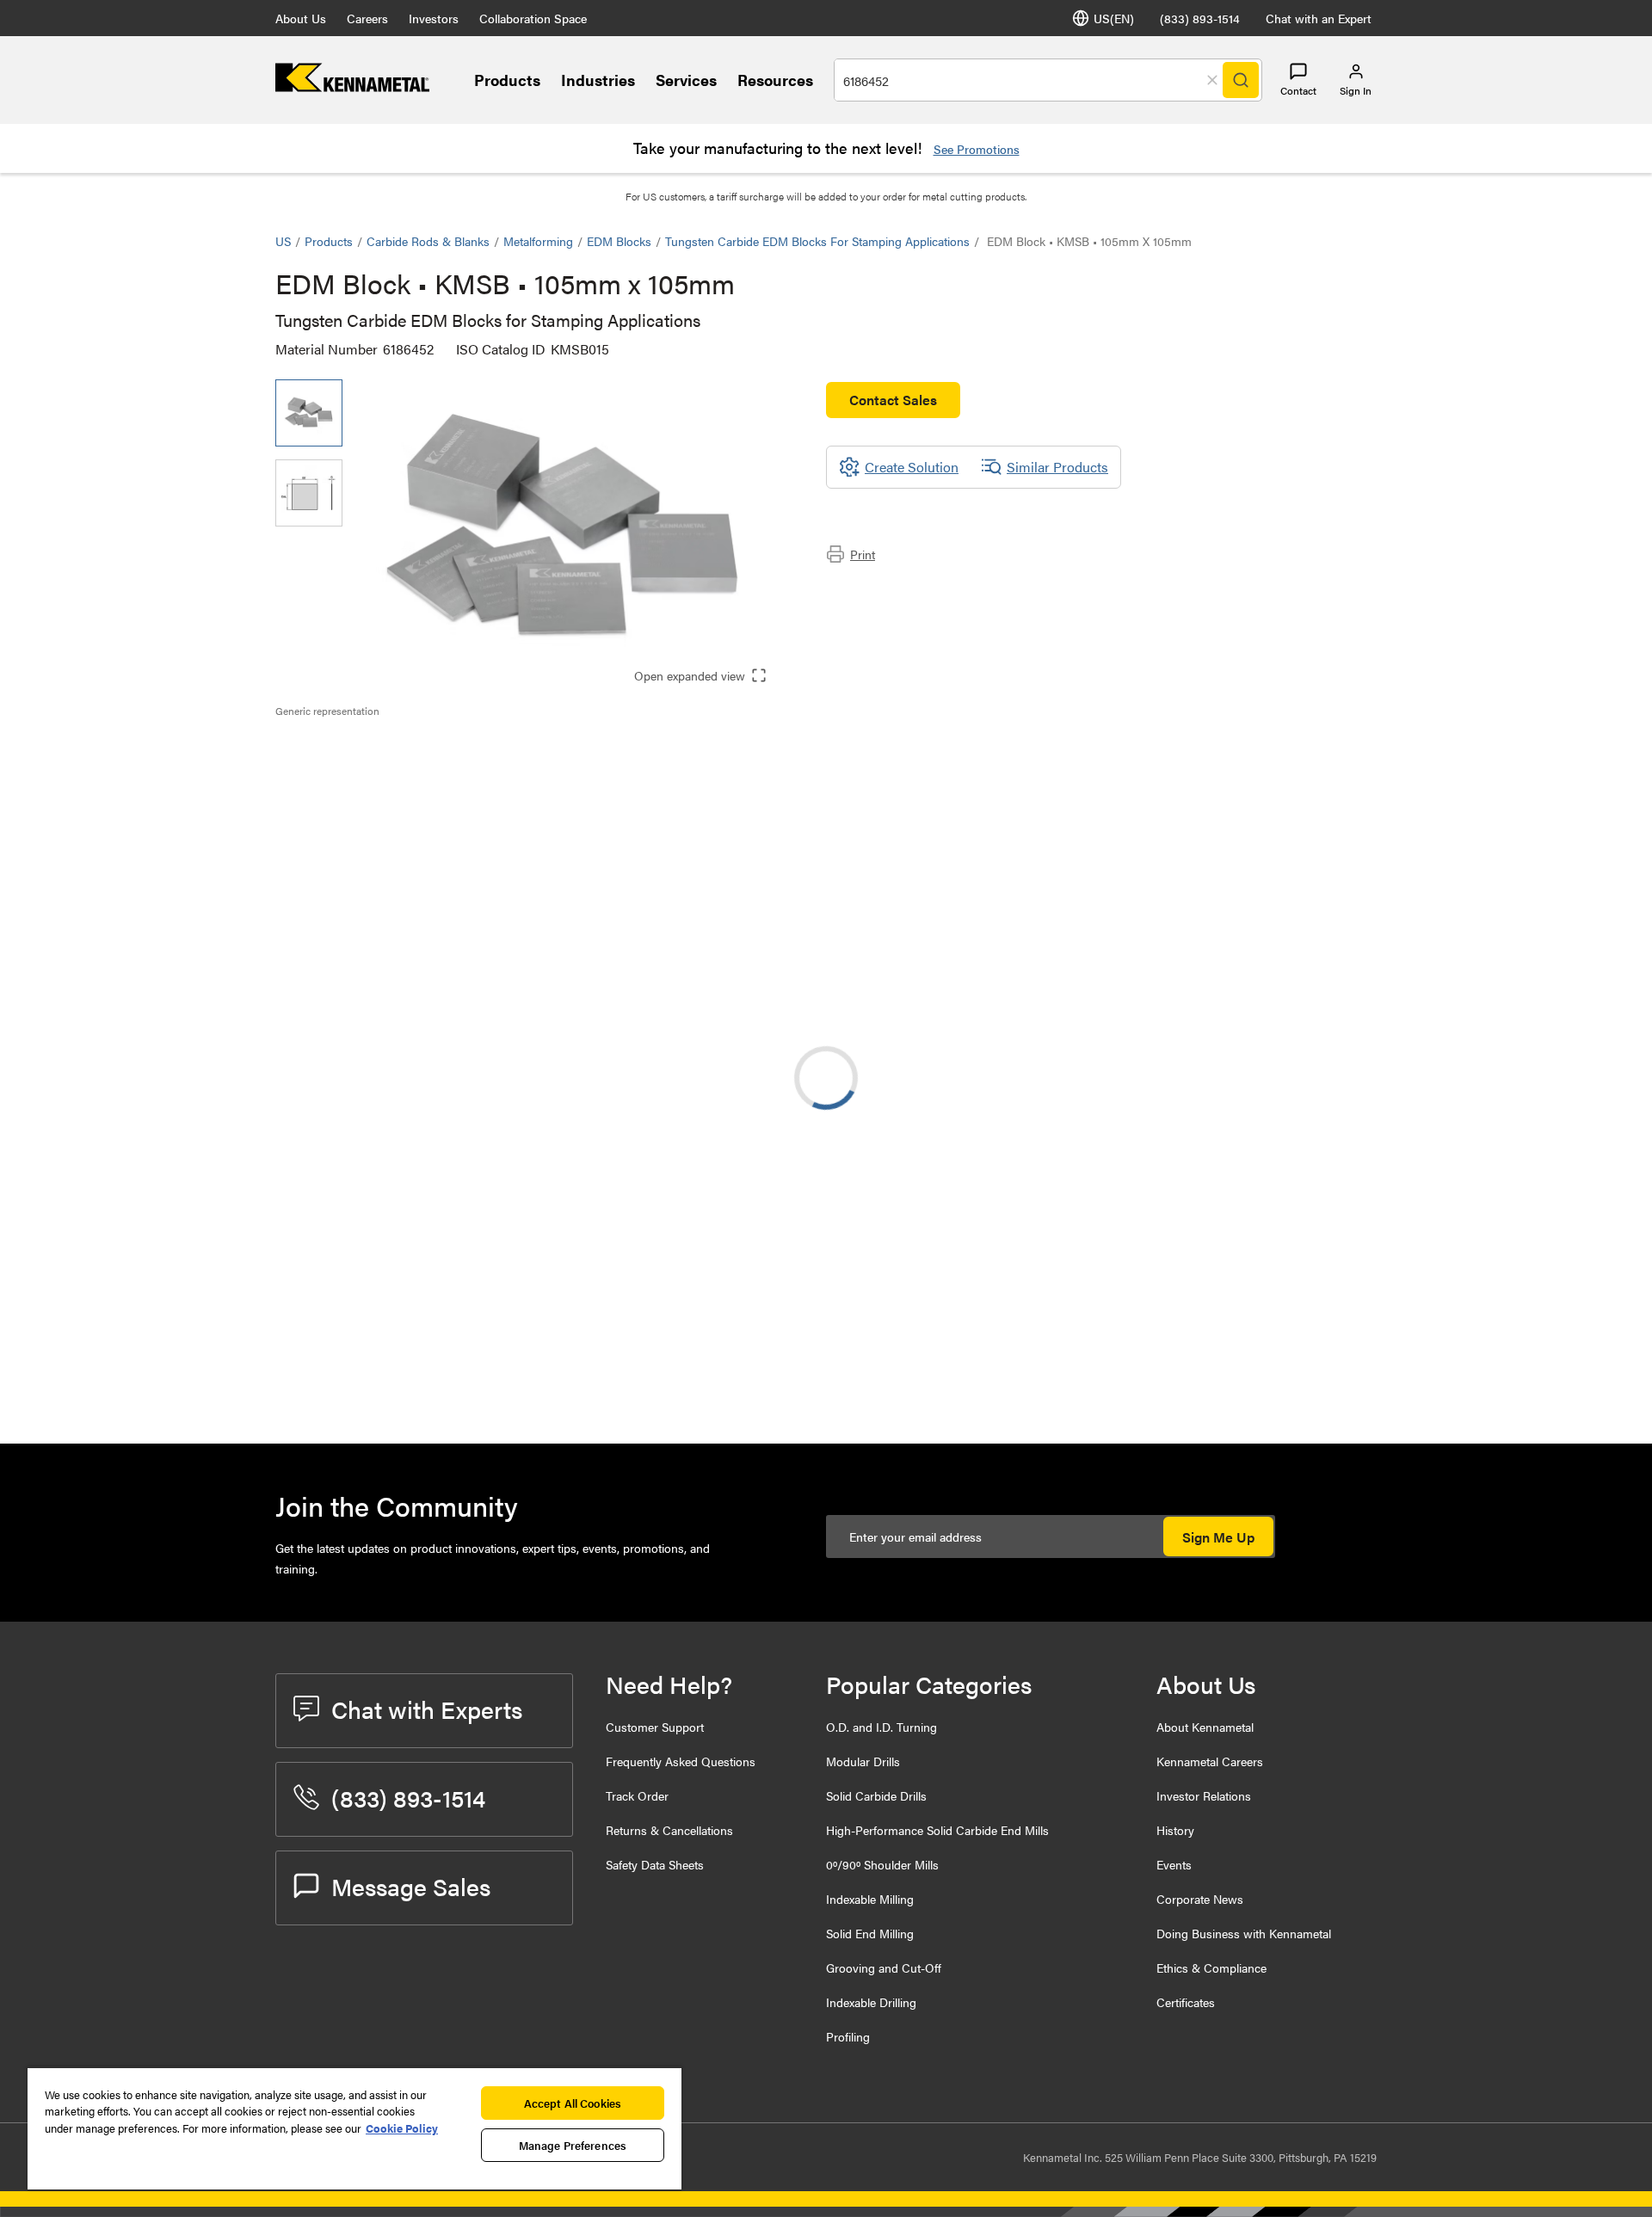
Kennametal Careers (1210, 1761)
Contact (1298, 90)
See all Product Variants (1284, 1021)
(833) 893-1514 (1200, 18)
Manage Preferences (573, 2145)
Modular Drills (863, 1761)
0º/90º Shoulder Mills (882, 1864)
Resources (775, 80)
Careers (367, 18)
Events (1174, 1864)
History (1175, 1830)
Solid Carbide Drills (876, 1795)
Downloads (343, 769)
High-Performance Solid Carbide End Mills (937, 1830)
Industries (598, 80)
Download (1312, 1246)
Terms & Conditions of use (1159, 1246)
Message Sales (411, 1886)
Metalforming (538, 241)
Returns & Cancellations (669, 1830)
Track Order (637, 1795)
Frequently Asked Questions (681, 1761)
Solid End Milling (870, 1933)
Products (507, 80)
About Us (301, 18)
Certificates (1186, 2002)
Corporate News (1200, 1899)
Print (863, 554)
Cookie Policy (402, 2128)
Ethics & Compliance (1211, 1968)
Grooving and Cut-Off (884, 1968)
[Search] (1241, 80)
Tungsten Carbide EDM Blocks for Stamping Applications (817, 241)
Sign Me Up (1218, 1537)
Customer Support (655, 1727)
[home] (352, 86)
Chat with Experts (427, 1709)
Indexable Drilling (871, 2002)
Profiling (848, 2036)
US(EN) (1114, 18)
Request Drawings (329, 1386)
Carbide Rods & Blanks (428, 241)
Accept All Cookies (573, 2103)
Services (686, 80)
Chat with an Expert (1319, 18)
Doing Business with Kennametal (1244, 1933)
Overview (338, 748)
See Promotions (977, 149)
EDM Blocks (619, 241)
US (283, 241)
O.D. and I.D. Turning (881, 1727)
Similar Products (1057, 467)
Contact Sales (893, 400)
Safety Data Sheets (655, 1864)
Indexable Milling (870, 1899)
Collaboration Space (533, 18)
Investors (434, 18)
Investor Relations (1204, 1795)
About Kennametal (1205, 1727)
